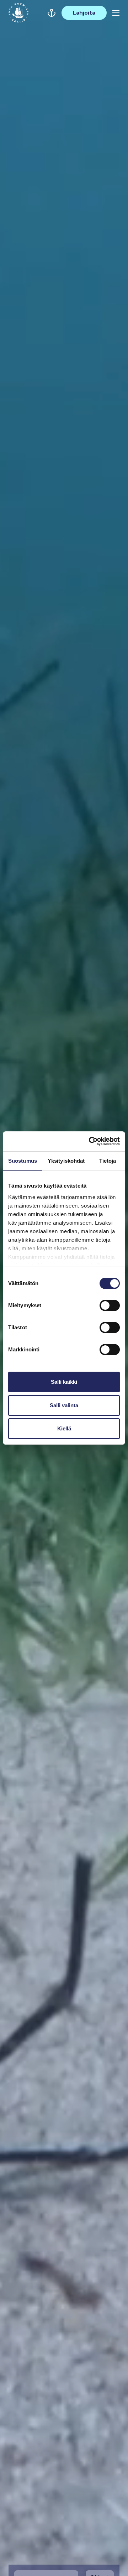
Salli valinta (64, 1405)
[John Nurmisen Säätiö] (18, 13)
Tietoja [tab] (108, 1161)
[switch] (110, 1308)
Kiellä (64, 1428)
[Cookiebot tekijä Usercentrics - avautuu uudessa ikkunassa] (90, 1141)
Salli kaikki (64, 1382)
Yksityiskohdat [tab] (66, 1161)
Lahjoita (84, 13)
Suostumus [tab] (23, 1161)
